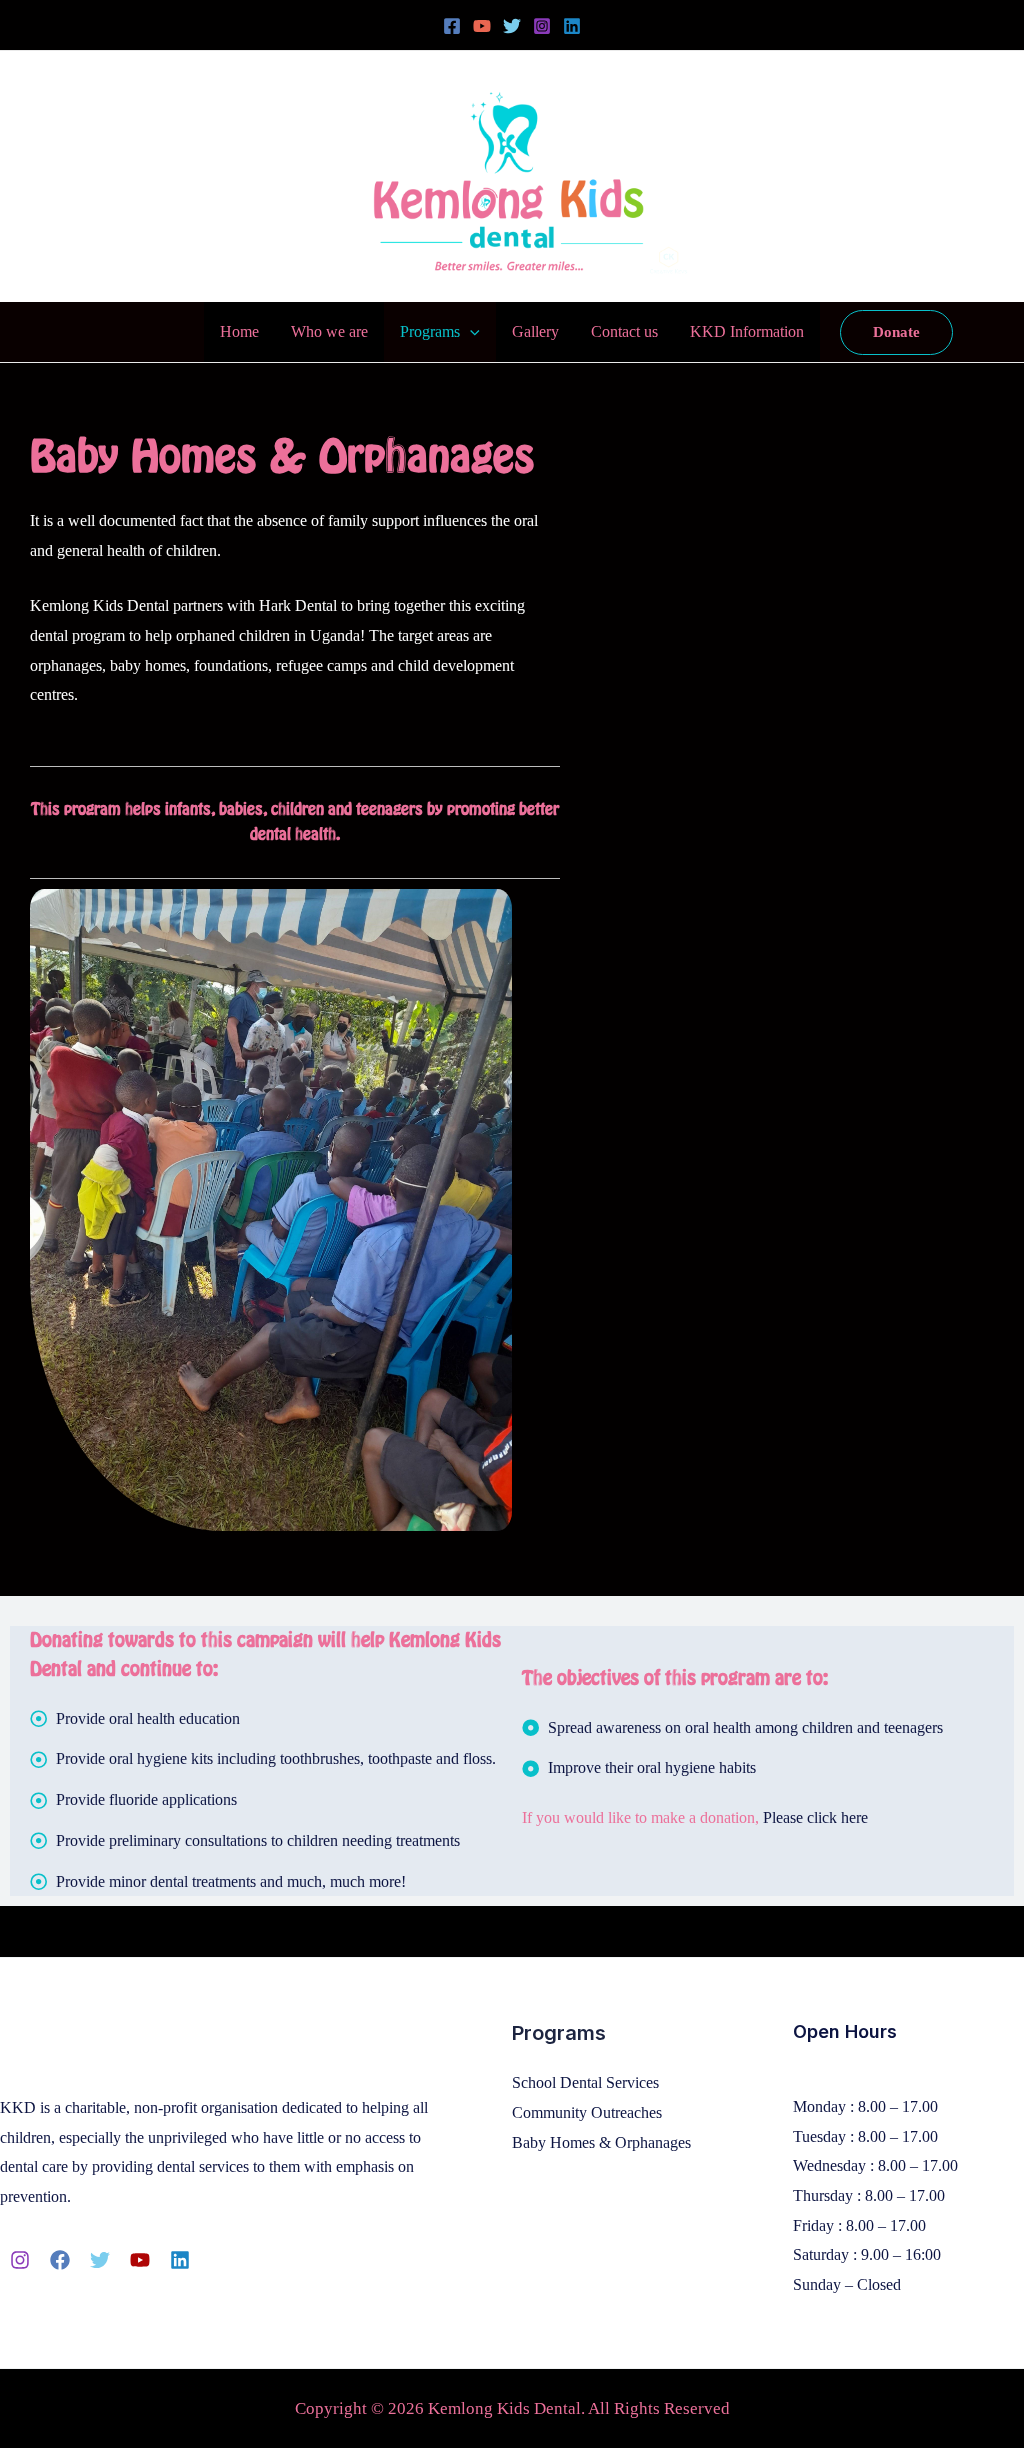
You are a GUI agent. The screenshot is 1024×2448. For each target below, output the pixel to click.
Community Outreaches (587, 2112)
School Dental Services (585, 2082)
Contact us (624, 331)
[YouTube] (482, 26)
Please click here (817, 1817)
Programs (430, 331)
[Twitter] (512, 26)
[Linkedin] (572, 26)
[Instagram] (542, 26)
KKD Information (747, 331)
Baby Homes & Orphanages (601, 2142)
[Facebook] (452, 26)
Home (239, 331)
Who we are (329, 331)
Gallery (535, 331)
